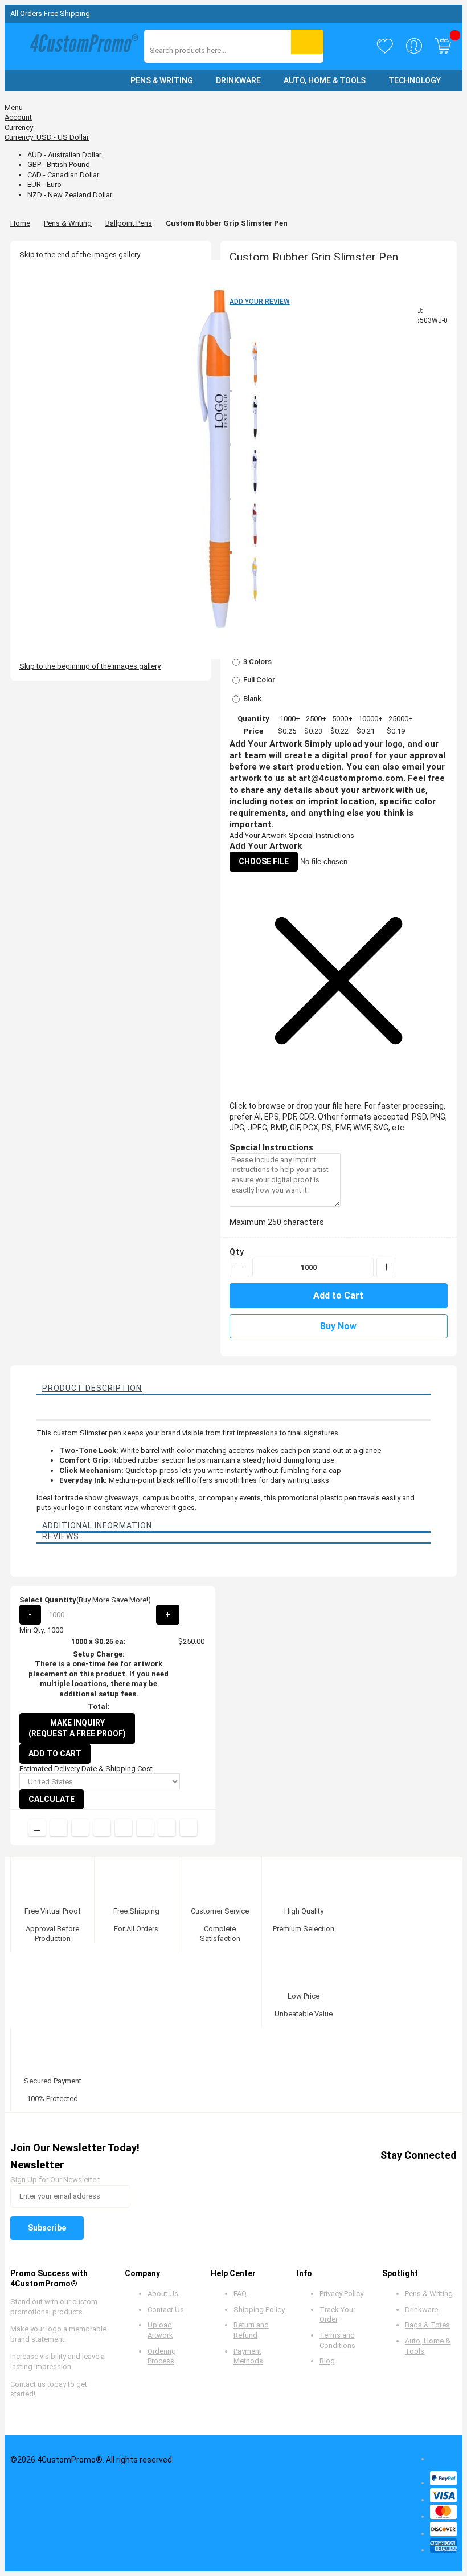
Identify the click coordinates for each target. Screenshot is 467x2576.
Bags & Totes (427, 2325)
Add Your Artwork (258, 835)
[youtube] (403, 2176)
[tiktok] (447, 2176)
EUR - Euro (44, 184)
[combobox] (201, 50)
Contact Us (166, 2310)
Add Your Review (260, 302)
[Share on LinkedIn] (102, 1828)
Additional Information (97, 1525)
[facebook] (339, 2176)
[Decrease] (239, 1267)
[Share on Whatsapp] (145, 1828)
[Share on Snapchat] (167, 1828)
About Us (163, 2294)
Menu (14, 107)
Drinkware (421, 2310)
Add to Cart (55, 1753)
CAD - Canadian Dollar (63, 175)
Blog (327, 2361)
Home (20, 223)
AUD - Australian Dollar (64, 155)
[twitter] (360, 2176)
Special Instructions (321, 835)
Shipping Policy (259, 2310)
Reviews (61, 1536)
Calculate (52, 1799)
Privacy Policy (341, 2294)
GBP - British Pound (59, 164)
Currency (19, 127)
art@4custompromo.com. (352, 778)
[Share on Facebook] (59, 1828)
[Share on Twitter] (80, 1828)
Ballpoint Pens (129, 223)
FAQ (240, 2294)
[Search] (307, 42)
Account (18, 117)
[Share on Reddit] (189, 1828)
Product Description (92, 1388)
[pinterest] (382, 2176)
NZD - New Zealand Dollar (70, 195)
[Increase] (386, 1267)
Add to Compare (37, 1828)
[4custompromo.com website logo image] (81, 46)
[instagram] (425, 2176)
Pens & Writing (68, 223)
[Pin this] (124, 1828)
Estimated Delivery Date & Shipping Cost (86, 1769)
